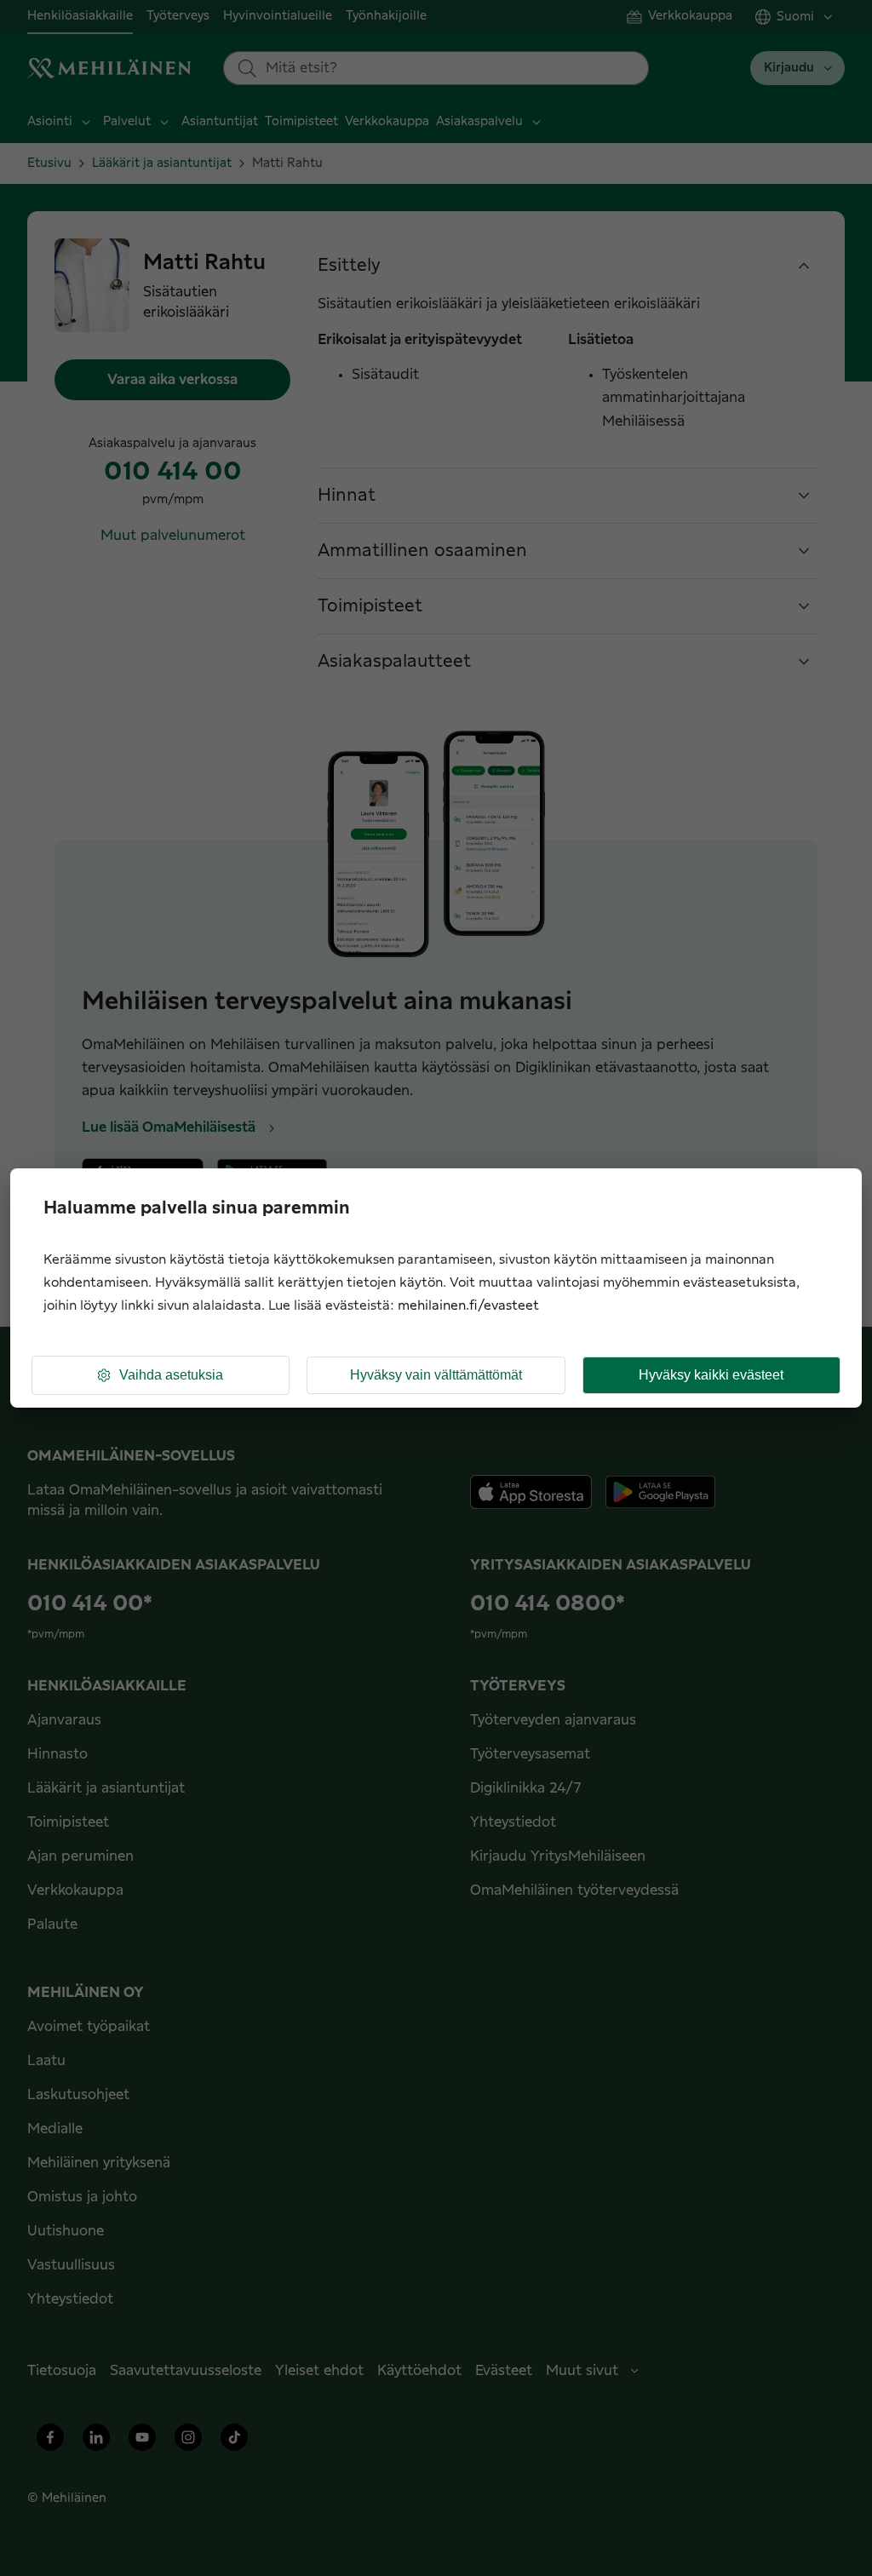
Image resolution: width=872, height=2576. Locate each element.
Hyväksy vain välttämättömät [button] (436, 1375)
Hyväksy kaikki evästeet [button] (711, 1375)
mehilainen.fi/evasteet (468, 1306)
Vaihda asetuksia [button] (171, 1375)
